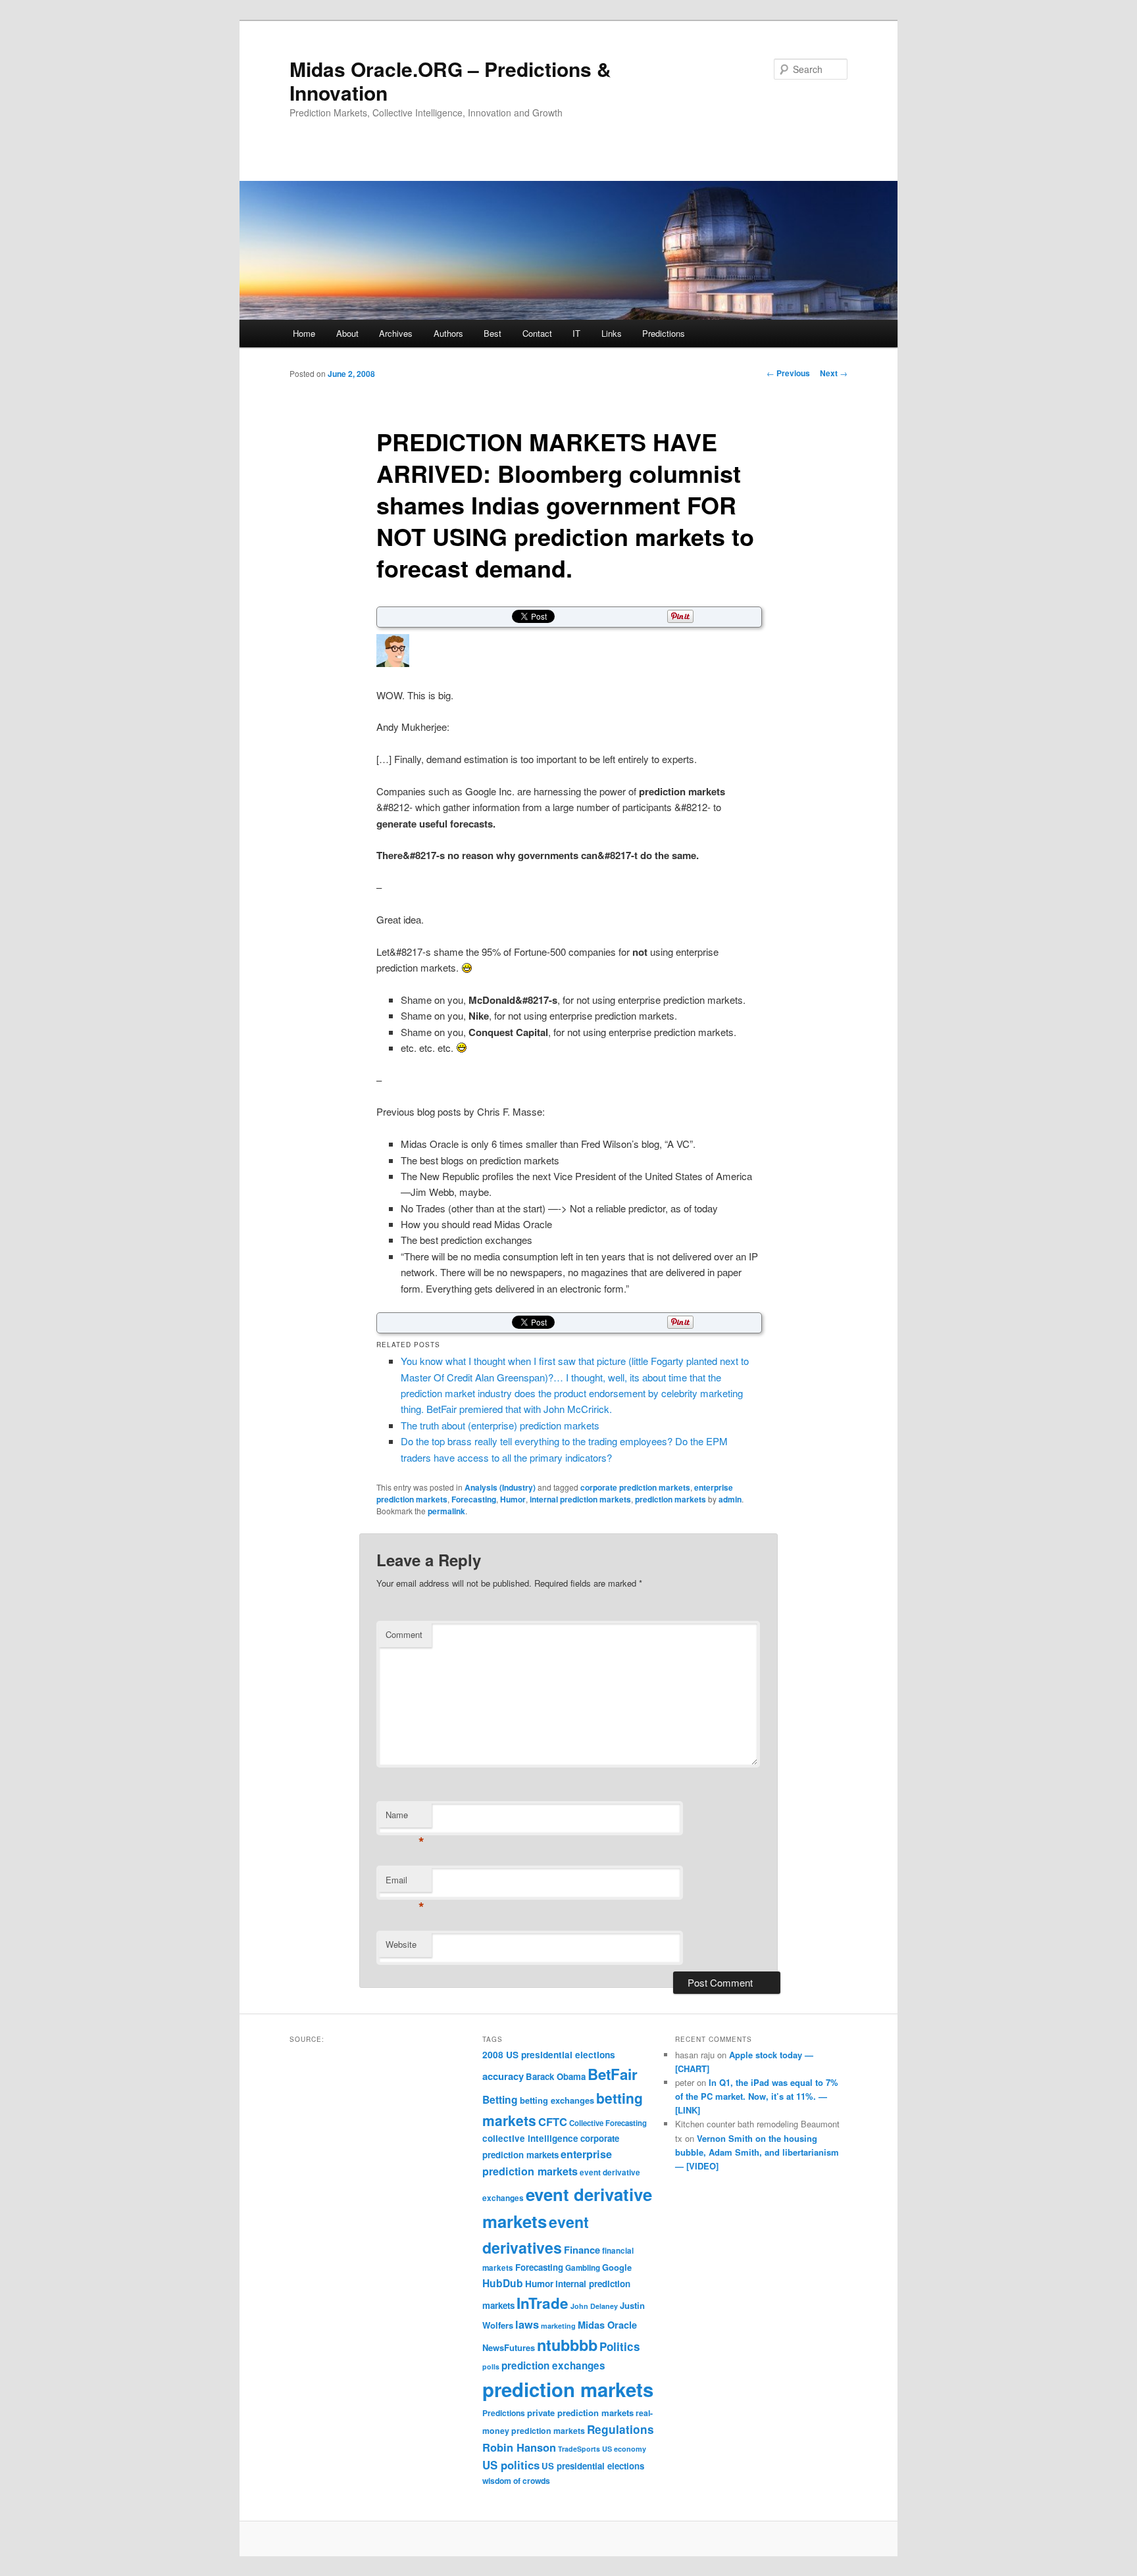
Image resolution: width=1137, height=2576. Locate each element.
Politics (620, 2346)
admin (730, 1499)
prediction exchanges (553, 2365)
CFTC (553, 2121)
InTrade (543, 2303)
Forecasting (474, 1499)
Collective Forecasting (608, 2123)
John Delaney (594, 2306)
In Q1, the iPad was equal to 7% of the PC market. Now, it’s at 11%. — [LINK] (757, 2096)
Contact (537, 333)
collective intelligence (530, 2138)
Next (834, 373)
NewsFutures (509, 2347)
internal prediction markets (580, 1499)
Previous (788, 373)
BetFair (613, 2074)
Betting (500, 2099)
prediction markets (670, 1499)
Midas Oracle (607, 2325)
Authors (448, 333)
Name (405, 1818)
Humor (513, 1499)
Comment (404, 1634)
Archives (396, 333)
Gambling (583, 2268)
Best (493, 333)
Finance (582, 2250)
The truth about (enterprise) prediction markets (500, 1425)
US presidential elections (593, 2466)
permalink (446, 1511)
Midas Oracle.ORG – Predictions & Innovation (450, 81)
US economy (624, 2449)
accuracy (503, 2076)
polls (491, 2366)
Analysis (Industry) (500, 1487)
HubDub (503, 2283)
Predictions (664, 333)
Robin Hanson (519, 2447)
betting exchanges (557, 2100)
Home (304, 333)
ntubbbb (567, 2345)
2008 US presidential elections (549, 2055)
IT (576, 333)
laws (527, 2324)
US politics (511, 2465)
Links (612, 333)
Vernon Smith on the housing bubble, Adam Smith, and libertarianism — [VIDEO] (757, 2152)
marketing (558, 2326)
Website (401, 1944)
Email (405, 1883)
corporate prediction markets (635, 1487)
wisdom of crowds (516, 2481)
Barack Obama (556, 2076)
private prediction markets (580, 2413)
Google (617, 2267)
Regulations (620, 2429)
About (347, 333)
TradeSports (579, 2449)
